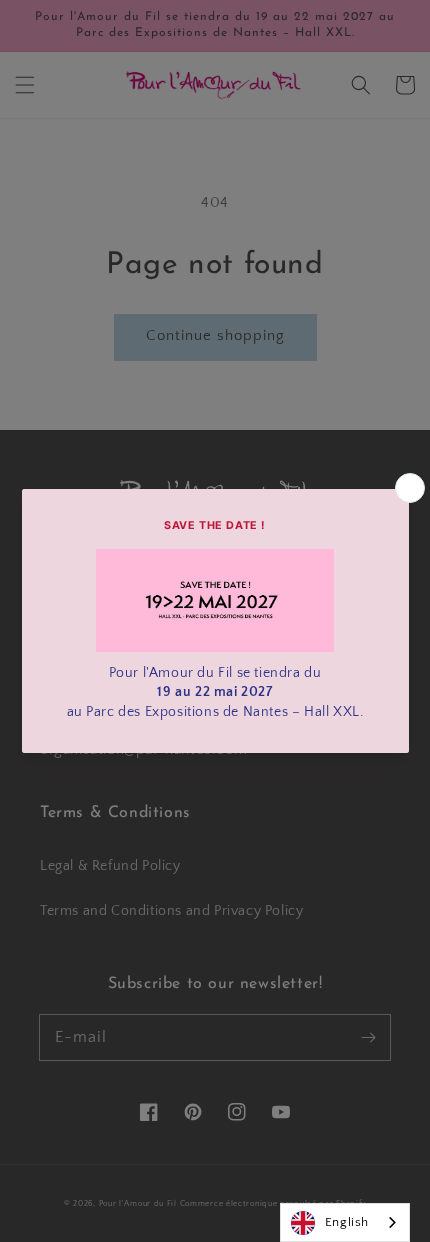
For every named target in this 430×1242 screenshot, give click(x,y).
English (347, 1222)
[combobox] (345, 1222)
